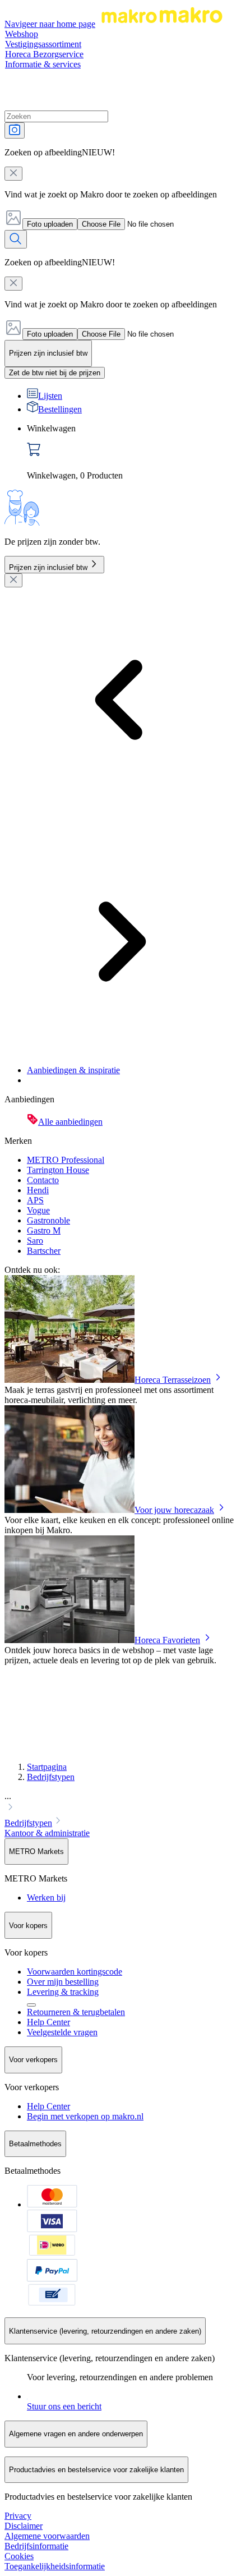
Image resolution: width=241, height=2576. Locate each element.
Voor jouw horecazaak (174, 1510)
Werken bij (46, 1898)
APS (35, 1200)
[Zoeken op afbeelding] (15, 130)
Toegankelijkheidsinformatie (55, 2566)
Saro (35, 1241)
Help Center (48, 2022)
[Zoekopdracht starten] (16, 239)
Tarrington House (58, 1170)
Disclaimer (24, 2526)
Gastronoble (48, 1220)
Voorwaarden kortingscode (75, 1972)
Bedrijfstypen (51, 1777)
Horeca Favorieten (167, 1640)
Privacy (18, 2516)
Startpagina (47, 1767)
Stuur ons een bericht (64, 2406)
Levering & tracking (63, 1992)
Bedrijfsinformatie (36, 2546)
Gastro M (44, 1231)
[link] (132, 452)
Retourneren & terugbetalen (76, 2012)
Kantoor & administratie (47, 1833)
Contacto (43, 1180)
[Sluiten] (13, 580)
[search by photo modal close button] (13, 174)
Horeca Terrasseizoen (173, 1380)
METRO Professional (66, 1160)
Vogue (38, 1210)
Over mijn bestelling (63, 1982)
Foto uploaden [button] (50, 224)
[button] (121, 1803)
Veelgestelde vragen (62, 2032)
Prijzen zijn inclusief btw (48, 567)
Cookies (19, 2556)
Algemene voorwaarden (47, 2536)
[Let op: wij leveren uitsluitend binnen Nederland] (31, 2005)
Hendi (38, 1190)
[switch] (55, 373)
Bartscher (44, 1251)
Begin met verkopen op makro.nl (85, 2116)
